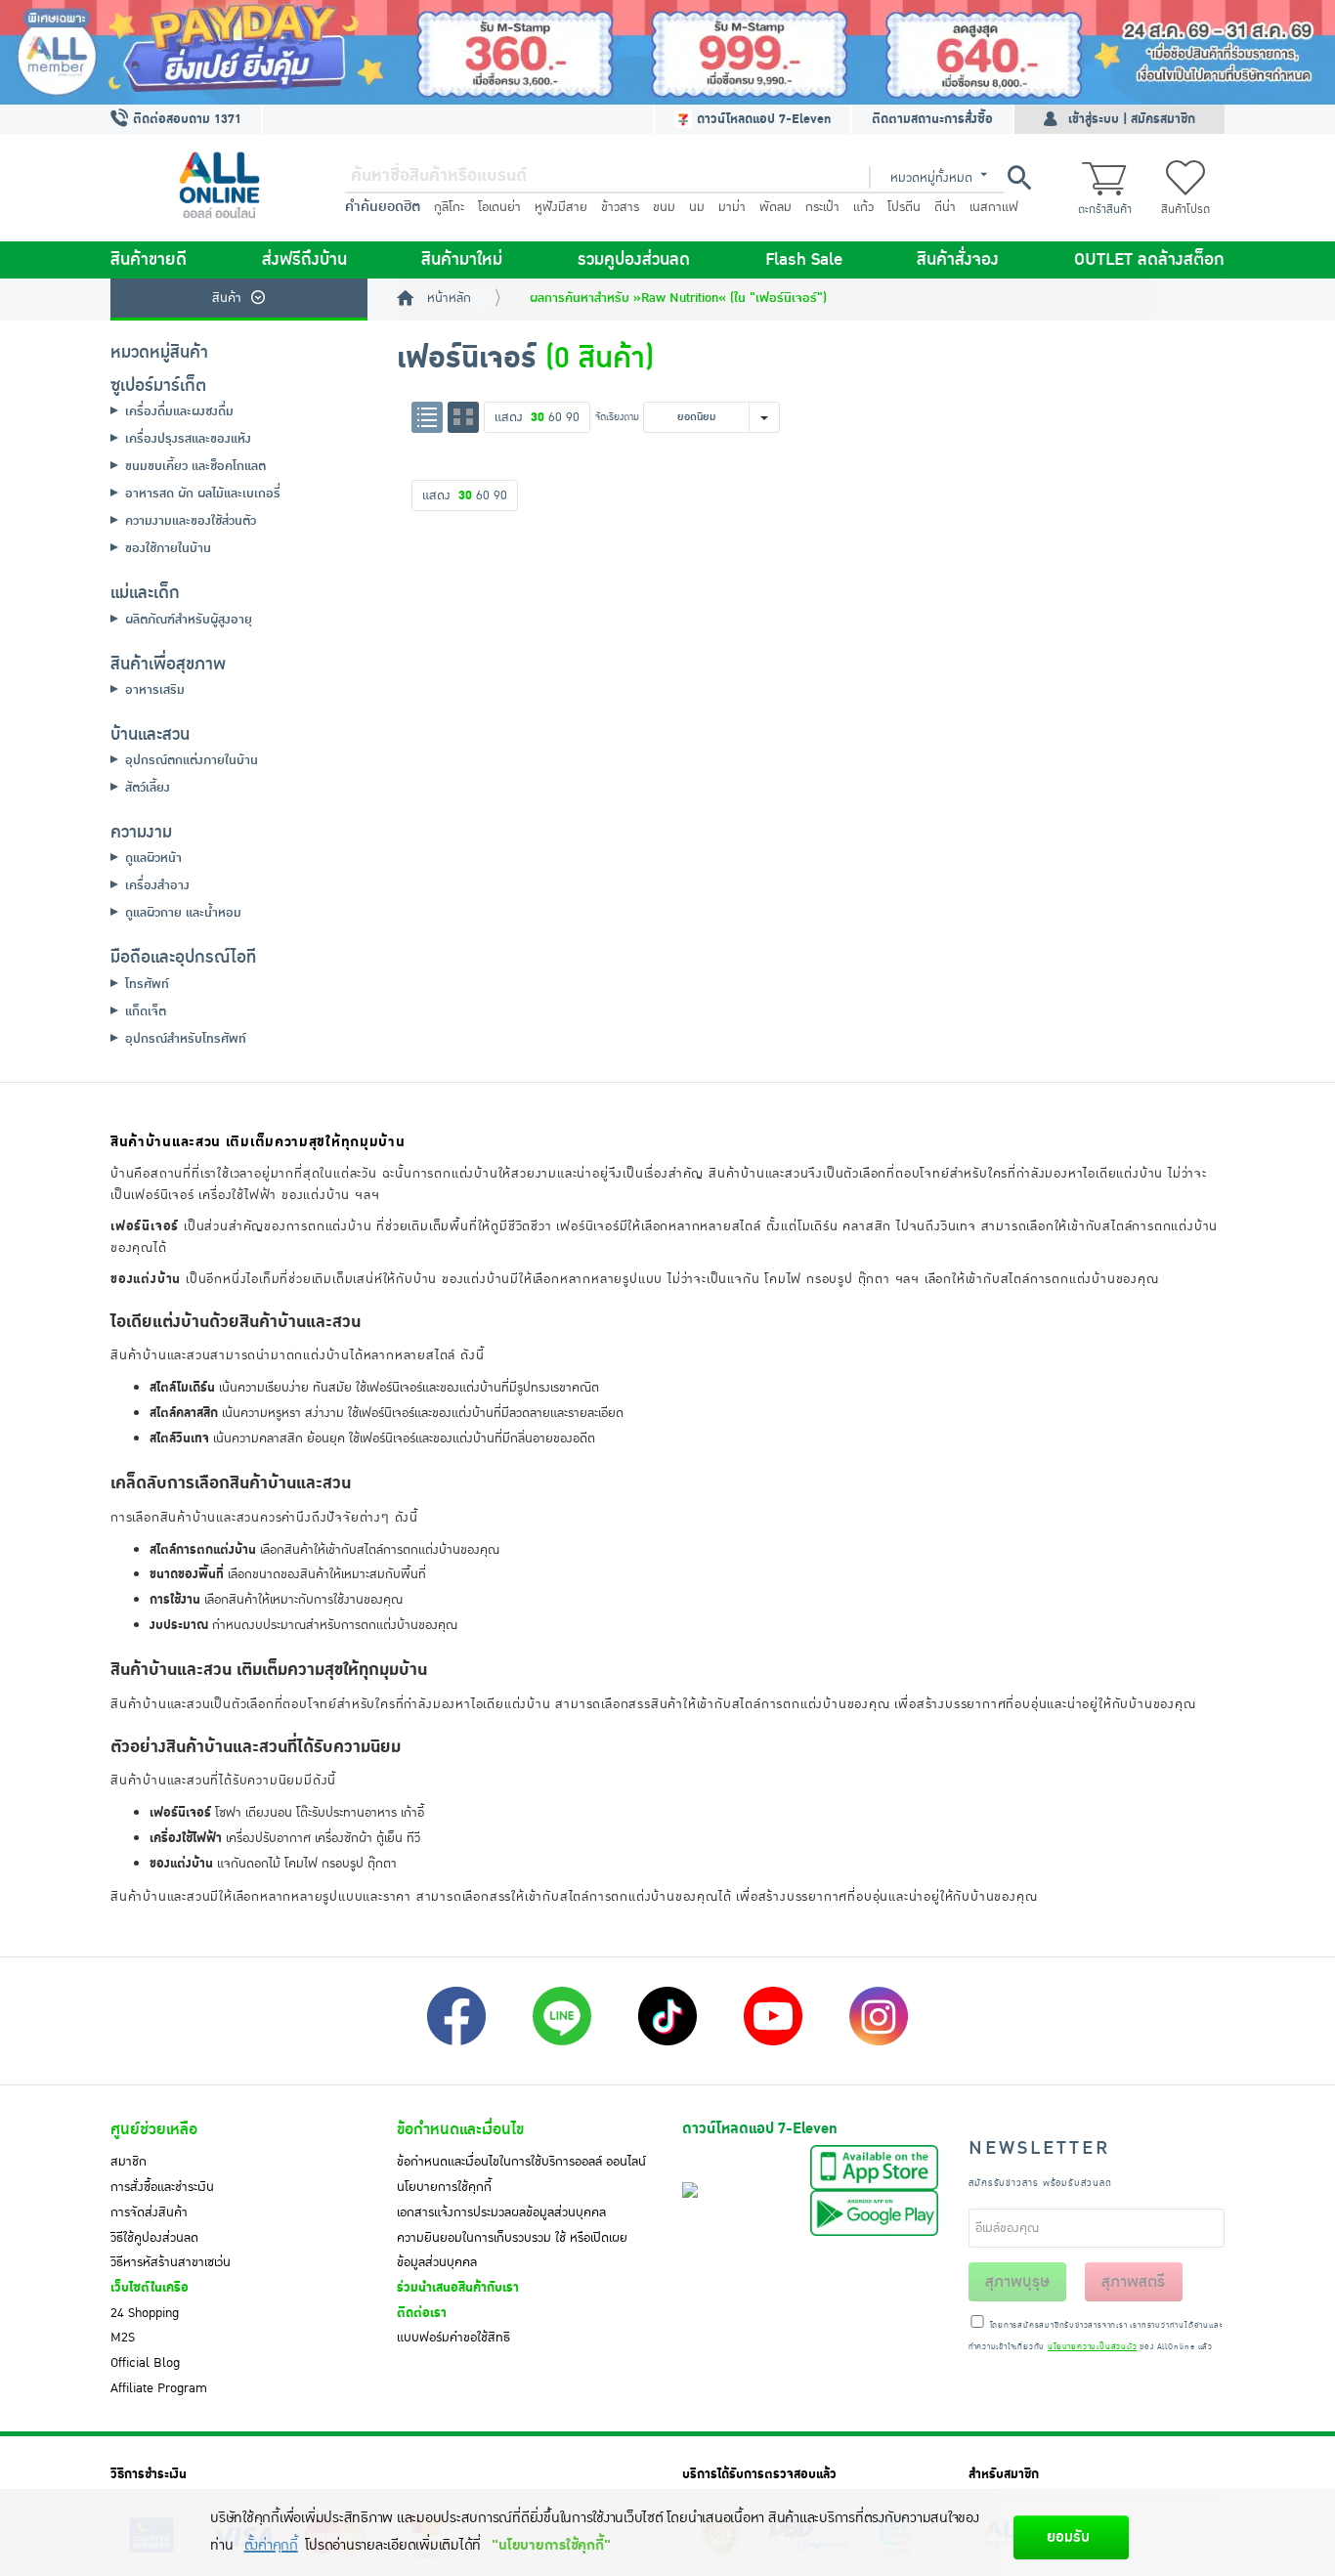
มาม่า (732, 207)
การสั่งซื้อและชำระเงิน (162, 2187)
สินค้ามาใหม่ (462, 260)
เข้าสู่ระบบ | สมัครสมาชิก (1132, 119)
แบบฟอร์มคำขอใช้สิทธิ (453, 2338)
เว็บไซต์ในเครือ (150, 2288)
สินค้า (227, 298)
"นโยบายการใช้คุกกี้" (551, 2545)
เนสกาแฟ (994, 207)
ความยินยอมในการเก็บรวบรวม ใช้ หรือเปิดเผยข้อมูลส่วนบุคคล (512, 2251)
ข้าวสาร (620, 207)
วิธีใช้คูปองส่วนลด (154, 2238)
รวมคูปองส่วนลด (634, 260)
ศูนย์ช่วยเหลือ (154, 2129)
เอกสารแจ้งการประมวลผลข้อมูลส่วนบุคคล (501, 2212)
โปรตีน (904, 207)
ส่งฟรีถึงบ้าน (304, 260)
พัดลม (775, 207)
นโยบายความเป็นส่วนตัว (1092, 2347)
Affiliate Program (159, 2388)
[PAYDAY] (667, 52)
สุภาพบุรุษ (1017, 2282)
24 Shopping (145, 2313)
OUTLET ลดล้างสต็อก (1149, 260)
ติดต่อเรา (422, 2313)
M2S (123, 2338)
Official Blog (145, 2363)
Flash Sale (804, 260)
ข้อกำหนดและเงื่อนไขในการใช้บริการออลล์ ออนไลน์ (521, 2162)
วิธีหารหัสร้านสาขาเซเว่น (171, 2262)
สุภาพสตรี (1133, 2282)
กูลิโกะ (449, 207)
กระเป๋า (822, 207)
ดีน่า (945, 207)
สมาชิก (129, 2162)
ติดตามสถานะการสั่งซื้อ (932, 119)
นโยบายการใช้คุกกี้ (444, 2187)
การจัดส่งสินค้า (149, 2212)
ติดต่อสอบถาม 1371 (185, 119)
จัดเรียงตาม (617, 417)
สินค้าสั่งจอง (958, 260)
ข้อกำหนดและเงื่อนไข (460, 2129)
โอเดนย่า (499, 207)
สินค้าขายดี (149, 260)
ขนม (664, 207)
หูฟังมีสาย (561, 207)
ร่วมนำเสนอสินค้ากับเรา (458, 2288)
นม (697, 207)
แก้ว (863, 207)
